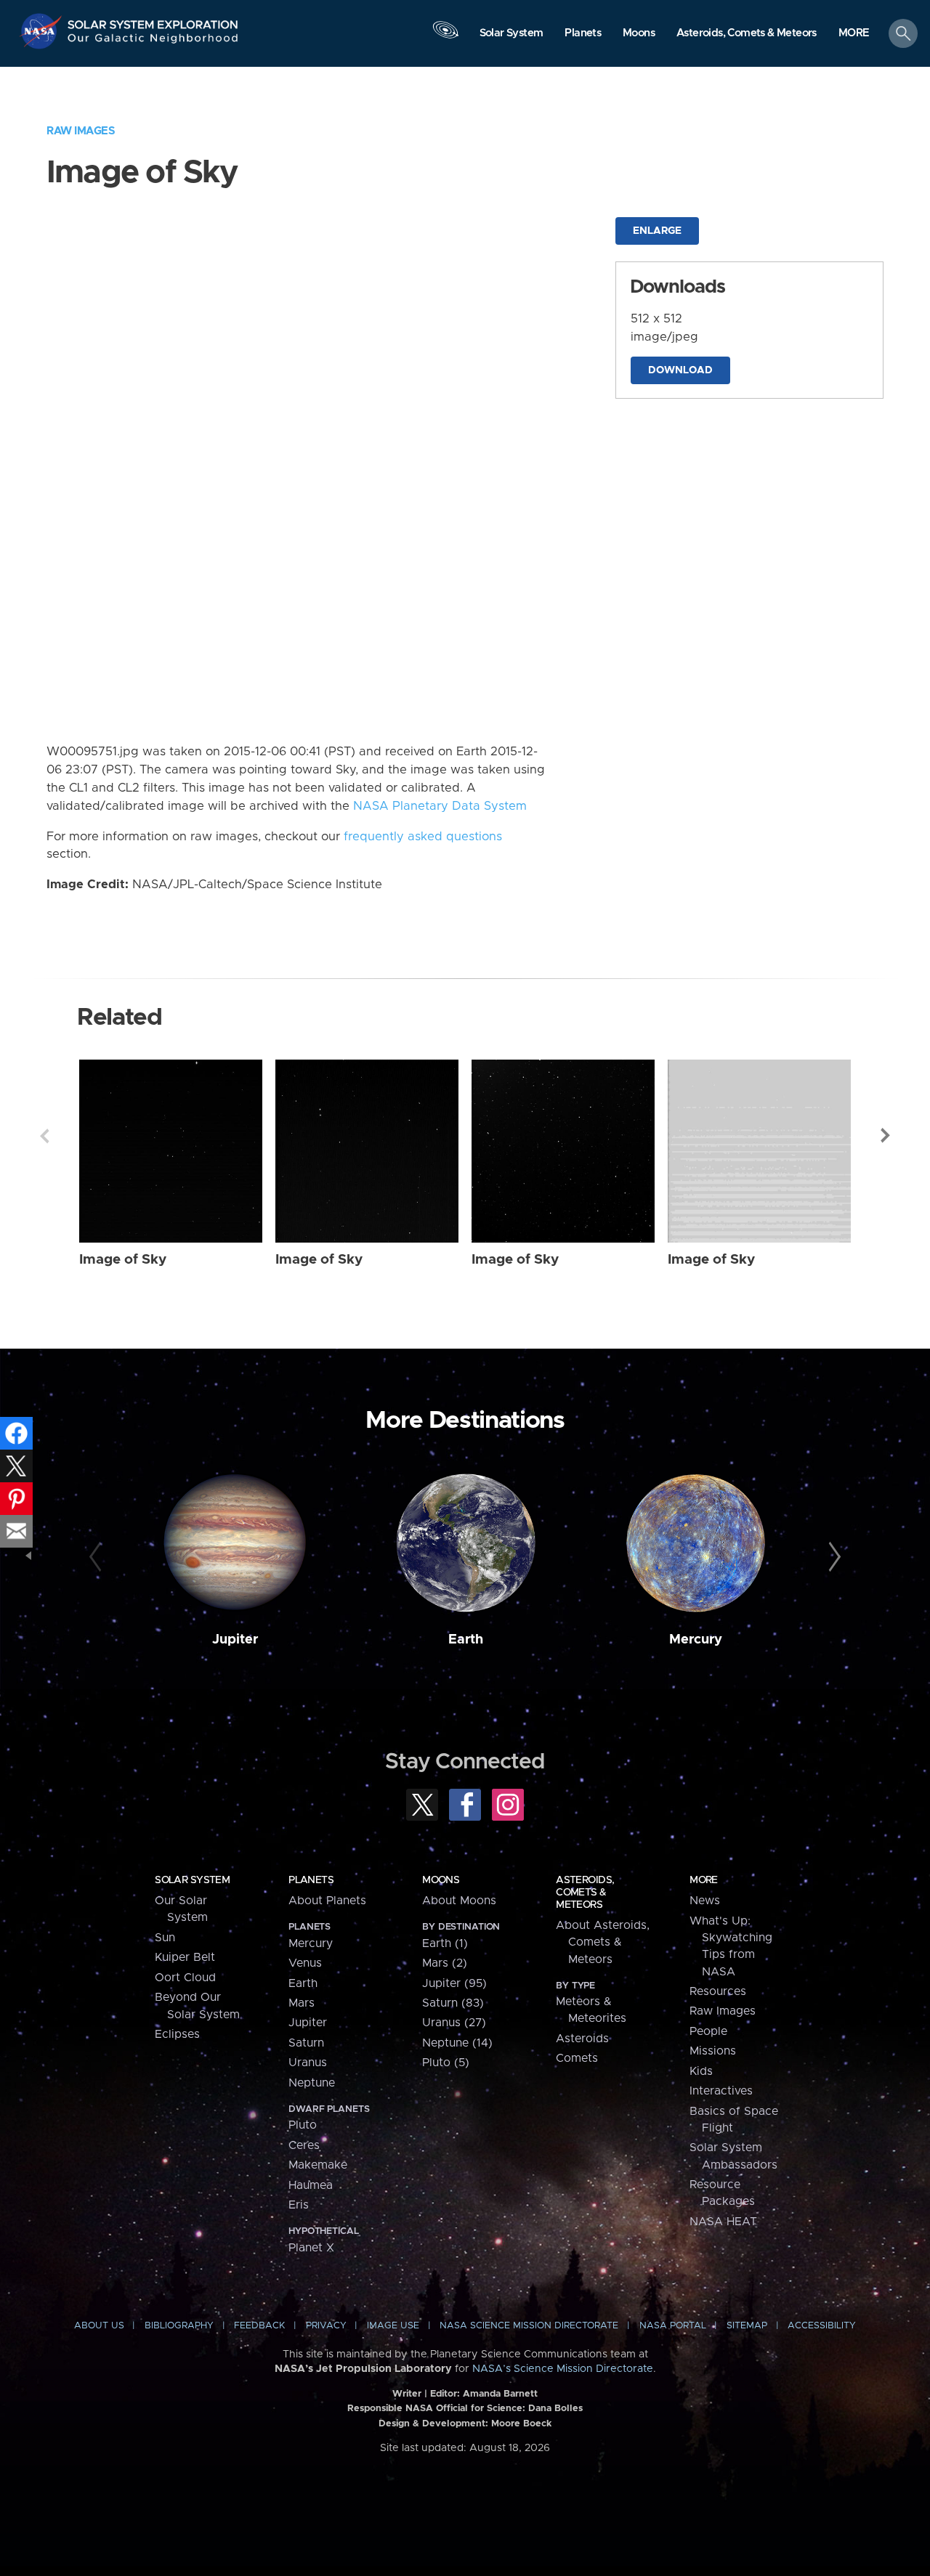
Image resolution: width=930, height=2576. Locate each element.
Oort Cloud (185, 1978)
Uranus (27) (454, 2023)
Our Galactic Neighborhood (153, 42)
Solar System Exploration (153, 21)
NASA (43, 31)
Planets (311, 1880)
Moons (441, 1880)
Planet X (311, 2248)
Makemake (318, 2165)
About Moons (459, 1901)
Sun (165, 1938)
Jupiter (235, 1640)
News (705, 1901)
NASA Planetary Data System (440, 806)
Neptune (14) (457, 2043)
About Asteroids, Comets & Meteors (603, 1942)
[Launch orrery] (445, 37)
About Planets (327, 1901)
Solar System (192, 1880)
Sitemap (747, 2326)
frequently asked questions (423, 837)
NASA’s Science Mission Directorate (563, 2369)
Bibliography (179, 2326)
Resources (718, 1991)
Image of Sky (123, 1260)
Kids (701, 2071)
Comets (577, 2058)
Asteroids (582, 2039)
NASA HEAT (723, 2222)
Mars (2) (445, 1963)
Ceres (304, 2145)
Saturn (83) (453, 2003)
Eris (299, 2205)
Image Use (393, 2326)
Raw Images (81, 131)
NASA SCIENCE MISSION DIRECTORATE (529, 2326)
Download (680, 370)
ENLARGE (657, 231)
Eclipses (177, 2034)
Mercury (696, 1640)
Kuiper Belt (185, 1957)
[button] (854, 34)
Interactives (721, 2091)
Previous (44, 1136)
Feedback (259, 2326)
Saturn (306, 2043)
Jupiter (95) (454, 1983)
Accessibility (822, 2326)
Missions (713, 2051)
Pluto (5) (446, 2063)
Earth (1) (445, 1943)
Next (886, 1136)
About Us (99, 2326)
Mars (302, 2003)
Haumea (311, 2185)
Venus (305, 1963)
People (708, 2031)
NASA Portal (673, 2326)
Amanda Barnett (500, 2394)
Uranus (308, 2063)
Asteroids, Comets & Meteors (585, 1893)
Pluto (303, 2125)
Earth (466, 1640)
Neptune (312, 2083)
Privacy (326, 2326)
